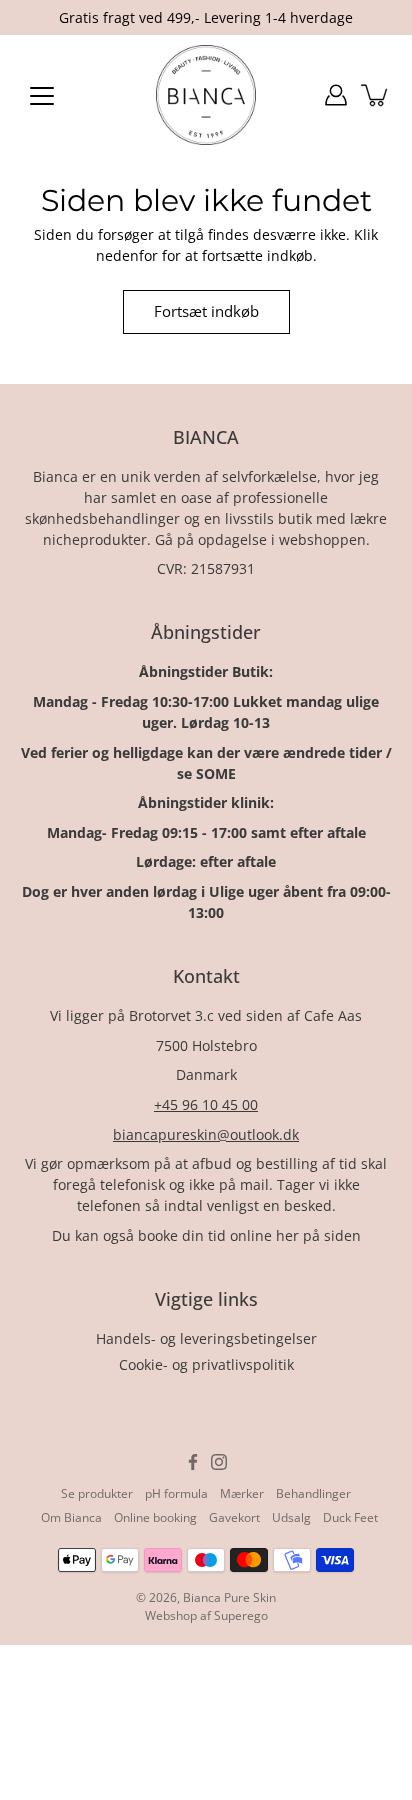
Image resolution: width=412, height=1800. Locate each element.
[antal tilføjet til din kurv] (376, 95)
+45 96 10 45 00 (206, 1104)
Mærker (242, 1493)
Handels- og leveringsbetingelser (206, 1338)
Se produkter (97, 1493)
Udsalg (291, 1517)
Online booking (155, 1517)
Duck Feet (350, 1517)
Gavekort (234, 1517)
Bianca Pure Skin (229, 1597)
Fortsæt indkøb (206, 311)
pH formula (176, 1493)
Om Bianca (71, 1517)
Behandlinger (313, 1493)
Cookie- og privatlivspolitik (206, 1364)
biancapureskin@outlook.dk (206, 1134)
